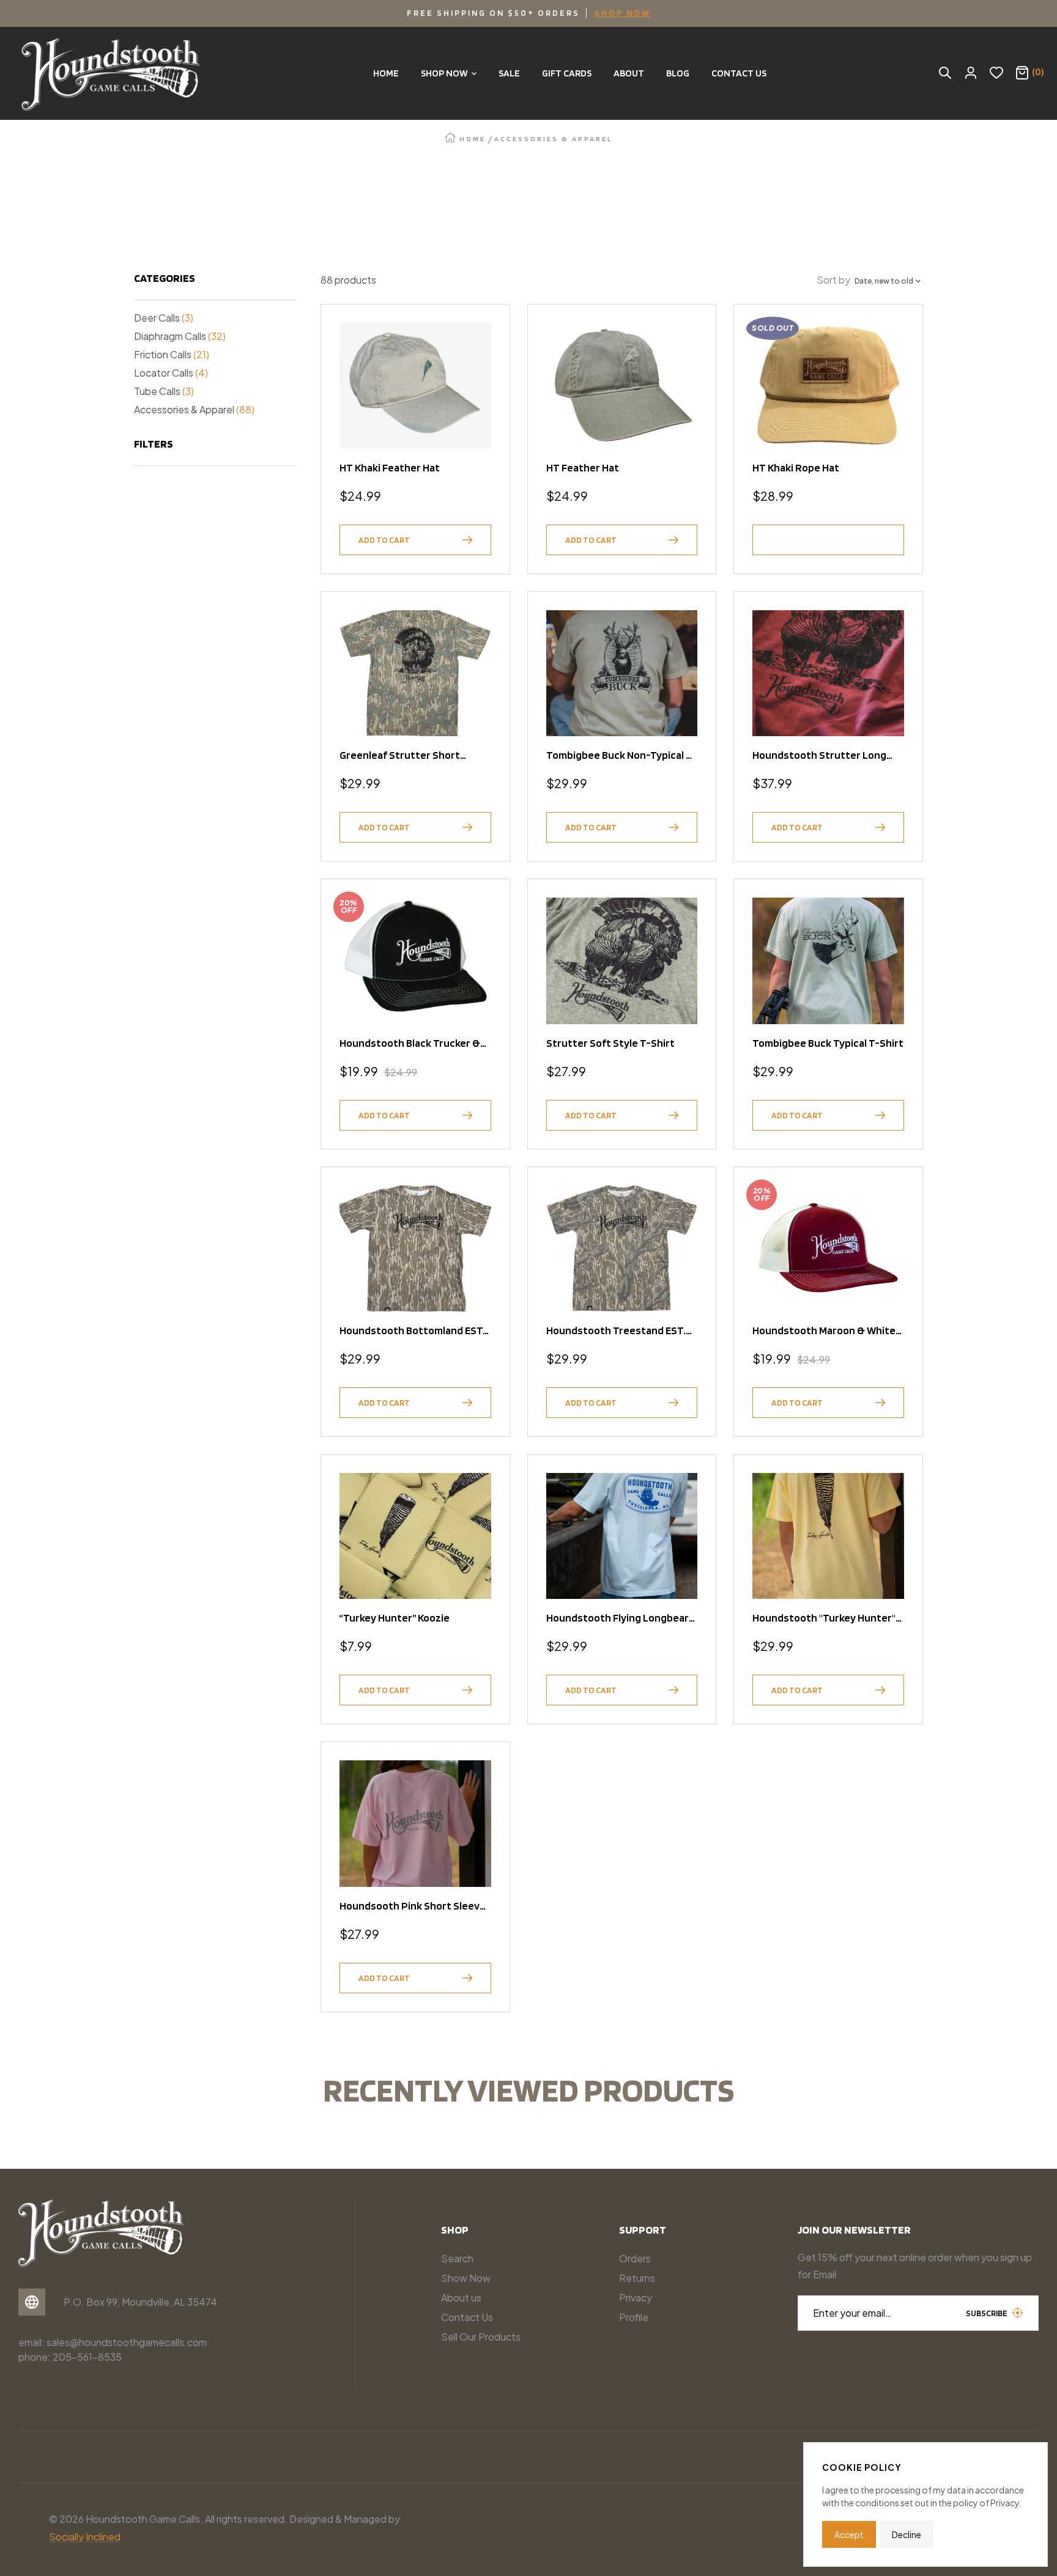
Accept (849, 2534)
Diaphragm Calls (180, 336)
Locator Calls (171, 373)
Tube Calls (164, 391)
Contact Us (467, 2317)
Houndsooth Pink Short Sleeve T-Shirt (413, 1906)
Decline (907, 2534)
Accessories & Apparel (194, 409)
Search (457, 2258)
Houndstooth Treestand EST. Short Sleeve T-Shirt (616, 1330)
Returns (637, 2278)
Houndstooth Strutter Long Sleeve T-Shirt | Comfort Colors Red (826, 755)
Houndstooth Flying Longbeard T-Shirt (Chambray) (621, 1618)
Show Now (466, 2278)
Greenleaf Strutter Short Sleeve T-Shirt (400, 755)
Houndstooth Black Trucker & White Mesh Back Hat (410, 1043)
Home (473, 138)
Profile (634, 2317)
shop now (623, 13)
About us (461, 2297)
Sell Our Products (481, 2337)
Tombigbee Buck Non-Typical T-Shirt (621, 755)
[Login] (971, 73)
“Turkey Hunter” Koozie (395, 1618)
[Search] (945, 73)
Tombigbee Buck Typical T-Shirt (828, 1043)
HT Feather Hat (583, 467)
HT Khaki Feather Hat (390, 467)
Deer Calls (164, 318)
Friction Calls (172, 354)
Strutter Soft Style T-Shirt (610, 1043)
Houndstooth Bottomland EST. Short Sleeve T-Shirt (412, 1330)
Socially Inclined (85, 2537)
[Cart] (1022, 73)
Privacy (636, 2297)
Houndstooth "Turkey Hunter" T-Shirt (824, 1618)
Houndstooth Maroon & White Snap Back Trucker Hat (824, 1330)
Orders (635, 2258)
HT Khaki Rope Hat (796, 467)
